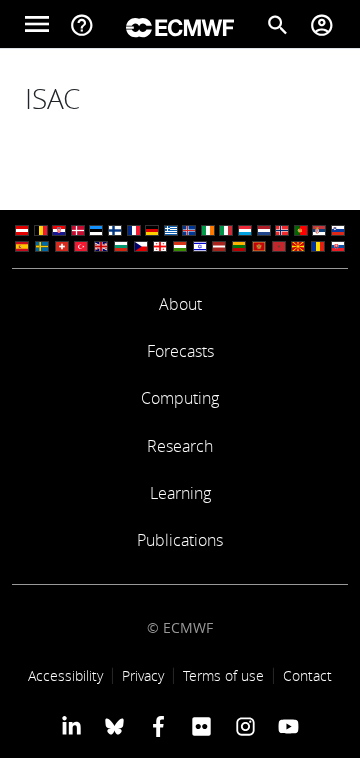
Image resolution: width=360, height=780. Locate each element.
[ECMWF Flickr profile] (201, 726)
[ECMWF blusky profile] (114, 726)
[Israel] (200, 246)
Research (180, 446)
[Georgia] (160, 246)
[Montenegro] (259, 246)
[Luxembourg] (245, 230)
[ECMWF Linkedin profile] (71, 726)
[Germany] (152, 230)
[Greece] (171, 230)
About (180, 304)
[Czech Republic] (141, 246)
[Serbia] (319, 230)
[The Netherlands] (264, 230)
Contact (307, 675)
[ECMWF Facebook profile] (158, 726)
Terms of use (223, 675)
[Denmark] (78, 230)
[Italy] (226, 230)
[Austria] (22, 230)
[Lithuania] (239, 246)
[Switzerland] (62, 246)
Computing (180, 398)
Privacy (143, 675)
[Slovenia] (338, 230)
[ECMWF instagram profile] (244, 726)
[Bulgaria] (121, 246)
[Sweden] (42, 246)
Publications (180, 540)
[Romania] (318, 246)
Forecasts (180, 351)
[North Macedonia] (298, 246)
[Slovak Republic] (338, 246)
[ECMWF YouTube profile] (288, 726)
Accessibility (65, 675)
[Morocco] (279, 246)
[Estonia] (96, 230)
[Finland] (115, 230)
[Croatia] (59, 230)
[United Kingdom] (101, 246)
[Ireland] (208, 230)
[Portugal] (301, 230)
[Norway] (282, 230)
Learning (180, 493)
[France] (134, 230)
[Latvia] (219, 246)
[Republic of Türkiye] (81, 246)
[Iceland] (189, 230)
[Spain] (22, 246)
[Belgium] (41, 230)
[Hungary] (180, 246)
